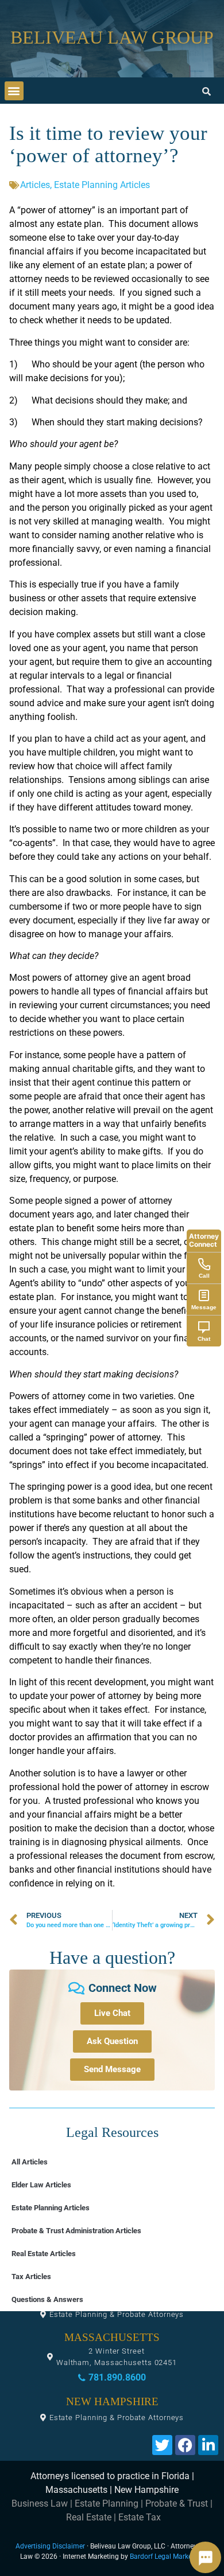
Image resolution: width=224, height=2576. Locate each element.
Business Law (40, 2503)
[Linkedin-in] (208, 2445)
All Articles (30, 2162)
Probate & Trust (177, 2503)
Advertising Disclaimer (50, 2546)
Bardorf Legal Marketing (167, 2557)
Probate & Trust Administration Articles (76, 2231)
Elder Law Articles (41, 2185)
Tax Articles (31, 2276)
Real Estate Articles (44, 2254)
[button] (14, 91)
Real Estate (89, 2517)
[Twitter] (162, 2445)
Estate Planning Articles (102, 185)
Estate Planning (107, 2503)
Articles (35, 185)
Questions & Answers (47, 2299)
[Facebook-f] (185, 2445)
